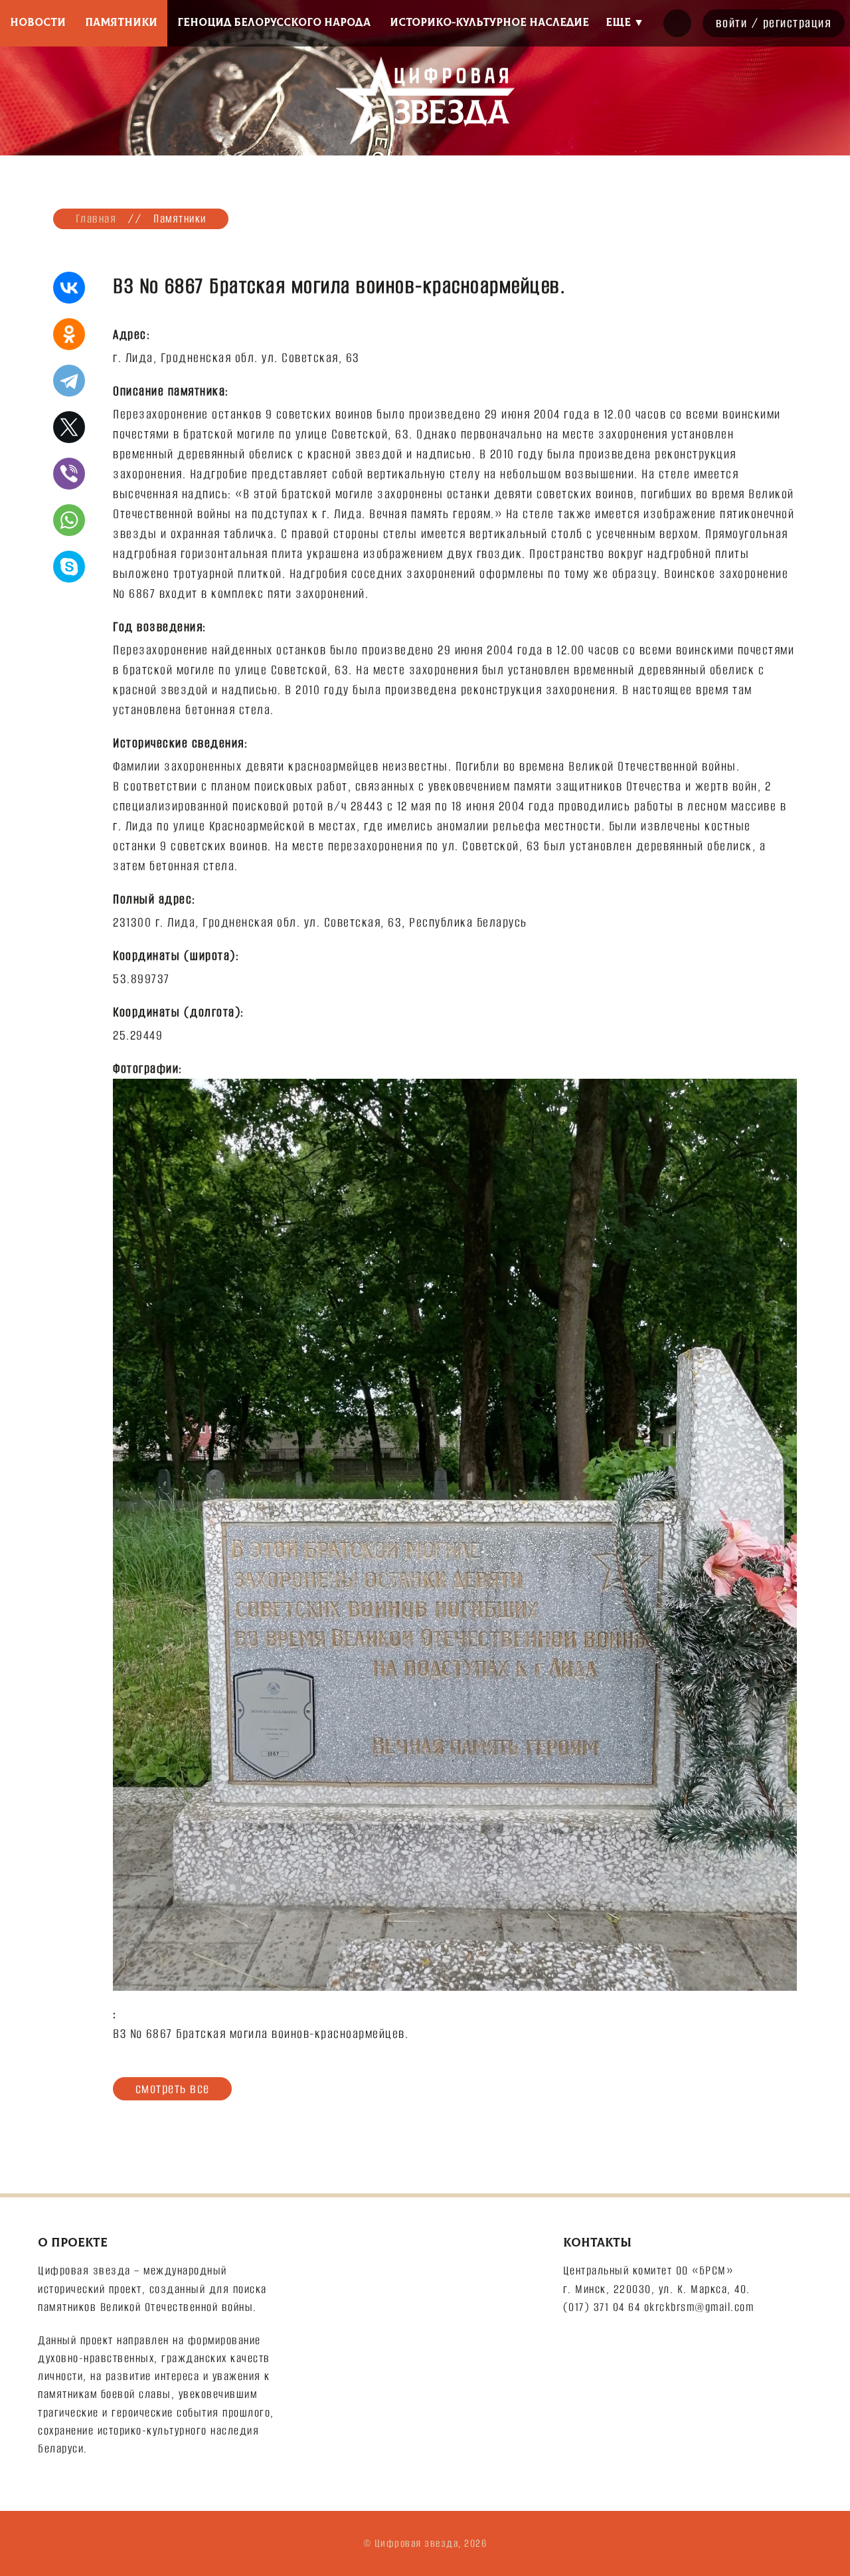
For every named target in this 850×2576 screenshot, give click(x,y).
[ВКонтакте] (69, 288)
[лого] (425, 101)
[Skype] (69, 567)
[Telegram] (69, 381)
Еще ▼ (625, 23)
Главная (96, 219)
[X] (69, 427)
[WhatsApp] (69, 520)
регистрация (798, 23)
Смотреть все (173, 2088)
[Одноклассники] (69, 334)
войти (732, 23)
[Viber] (69, 474)
